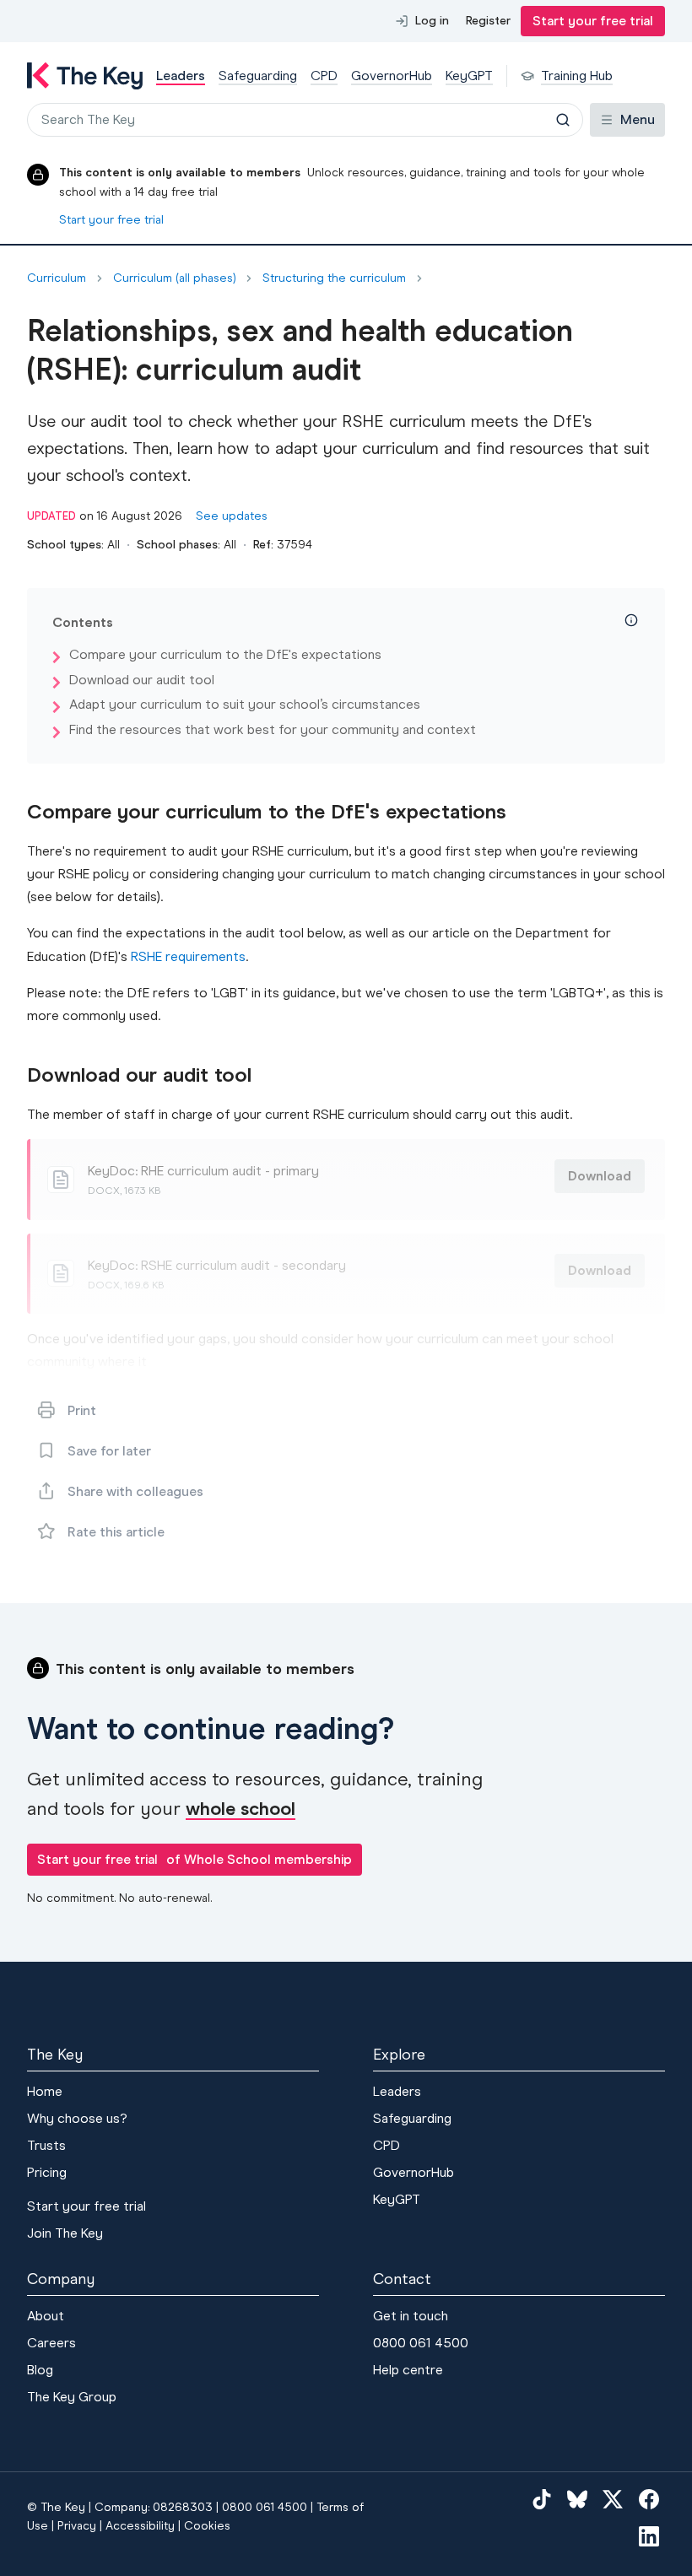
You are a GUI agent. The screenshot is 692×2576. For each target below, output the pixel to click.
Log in (432, 21)
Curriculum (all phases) (174, 278)
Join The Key (65, 2233)
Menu (638, 119)
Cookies (207, 2526)
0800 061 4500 (421, 2343)
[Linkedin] (649, 2535)
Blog (40, 2370)
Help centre (408, 2370)
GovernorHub (414, 2172)
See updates (232, 516)
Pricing (47, 2172)
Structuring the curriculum (334, 278)
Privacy (77, 2526)
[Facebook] (649, 2499)
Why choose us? (77, 2118)
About (46, 2316)
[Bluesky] (577, 2499)
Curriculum (57, 278)
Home (45, 2091)
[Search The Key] (563, 120)
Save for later (109, 1451)
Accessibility (140, 2526)
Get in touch (411, 2316)
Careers (51, 2343)
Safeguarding (412, 2118)
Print (82, 1410)
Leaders (397, 2091)
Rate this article (116, 1532)
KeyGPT (397, 2199)
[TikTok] (542, 2499)
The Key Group (72, 2397)
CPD (387, 2145)
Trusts (46, 2145)
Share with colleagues (135, 1491)
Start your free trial (593, 21)
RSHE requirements (188, 956)
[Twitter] (613, 2499)
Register (488, 21)
